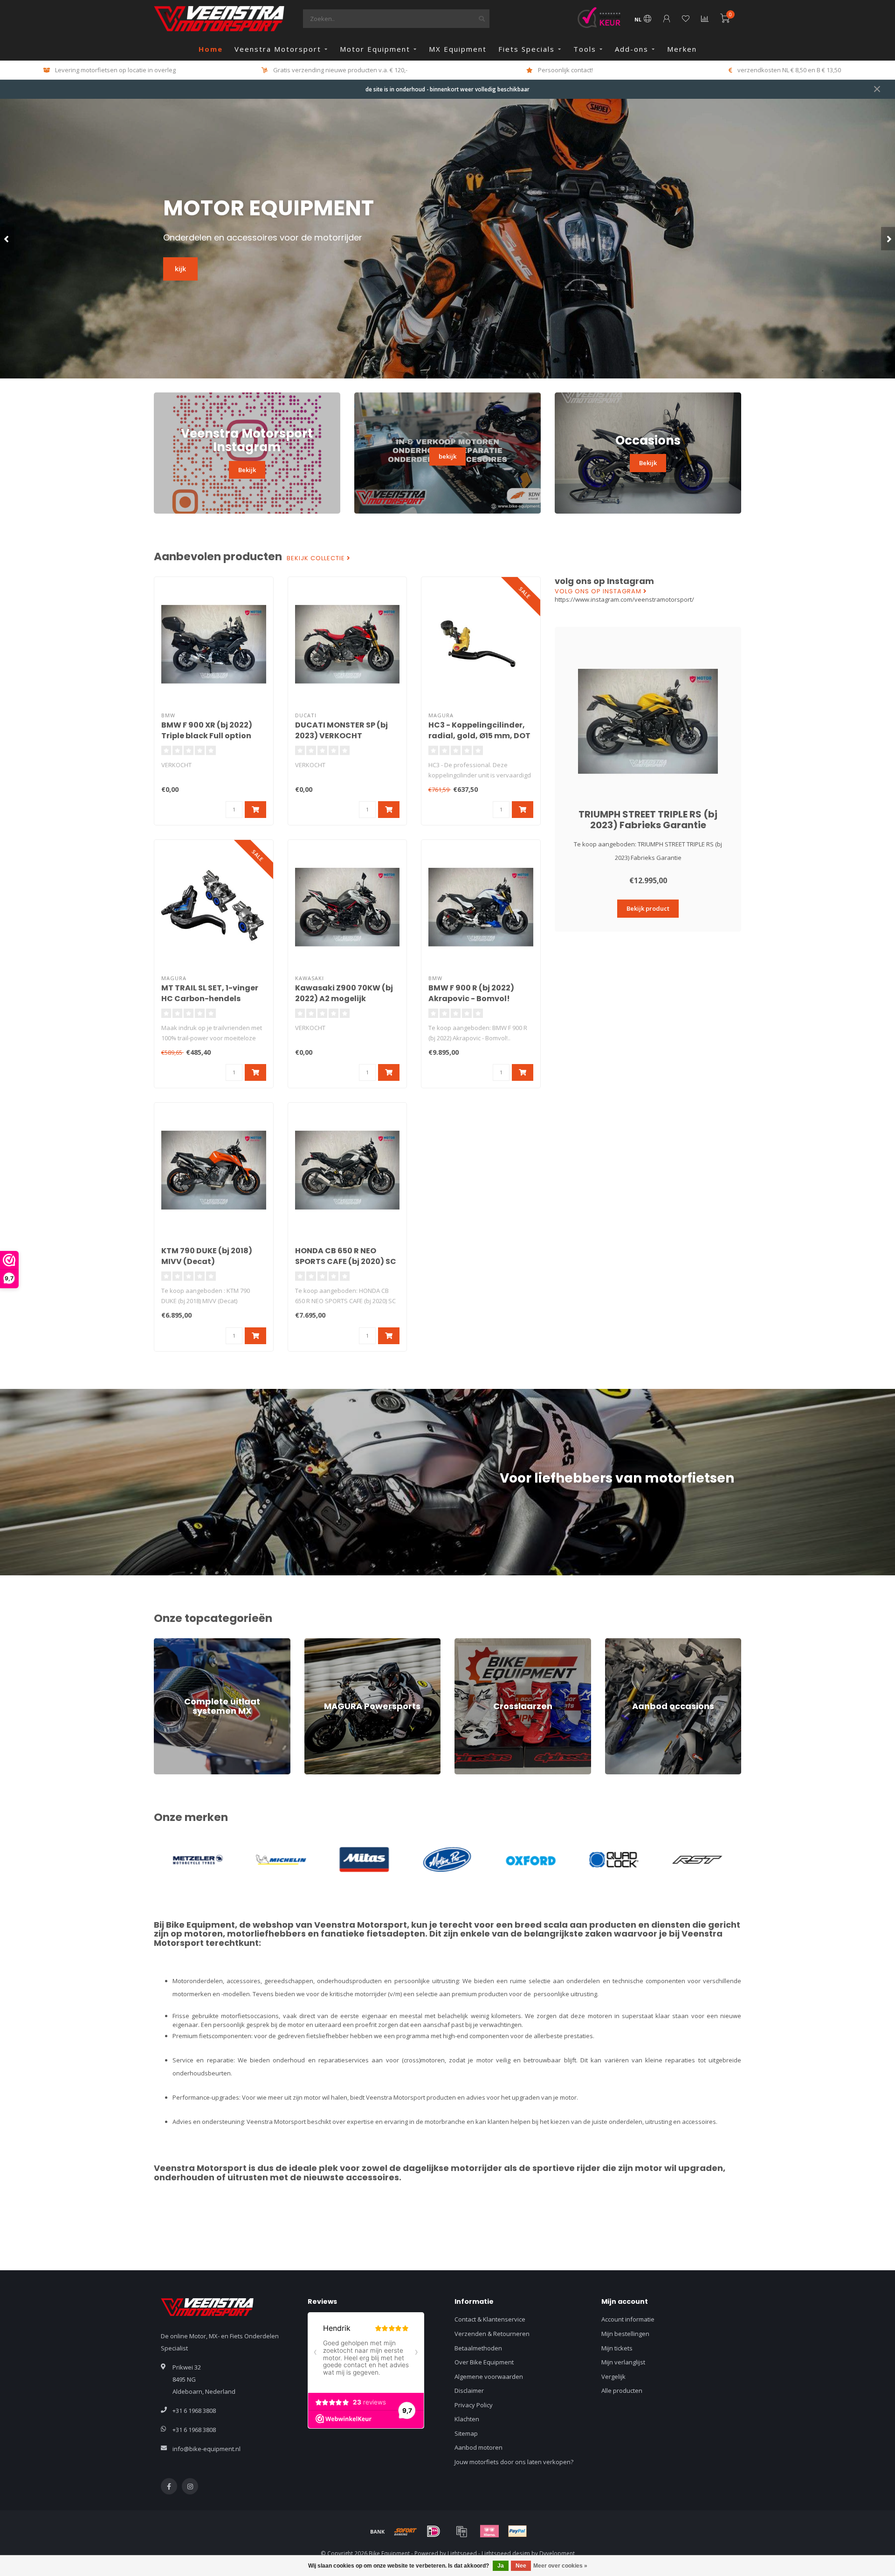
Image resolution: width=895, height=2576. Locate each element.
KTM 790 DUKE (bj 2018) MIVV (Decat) (207, 1256)
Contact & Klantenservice (490, 2319)
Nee (521, 2566)
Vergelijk (613, 2377)
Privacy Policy (474, 2405)
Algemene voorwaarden (489, 2377)
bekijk (447, 456)
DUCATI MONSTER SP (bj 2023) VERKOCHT (341, 730)
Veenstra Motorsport (278, 49)
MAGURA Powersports (336, 1642)
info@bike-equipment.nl (207, 2449)
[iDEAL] (434, 2531)
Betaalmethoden (478, 2348)
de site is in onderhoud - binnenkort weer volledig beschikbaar (447, 89)
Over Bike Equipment (484, 2362)
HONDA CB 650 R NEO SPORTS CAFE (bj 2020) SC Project (346, 1261)
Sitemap (466, 2433)
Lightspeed (462, 2553)
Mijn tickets (617, 2348)
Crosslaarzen (474, 1642)
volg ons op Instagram (599, 591)
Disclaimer (469, 2391)
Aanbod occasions (631, 1642)
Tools (585, 49)
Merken (682, 49)
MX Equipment (458, 49)
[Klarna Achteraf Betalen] (489, 2531)
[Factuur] (461, 2531)
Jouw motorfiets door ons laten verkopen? (514, 2462)
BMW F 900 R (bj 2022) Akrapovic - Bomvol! (471, 993)
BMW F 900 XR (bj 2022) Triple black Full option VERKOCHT (207, 736)
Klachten (467, 2419)
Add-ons (632, 49)
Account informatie (628, 2319)
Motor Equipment (375, 49)
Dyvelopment (557, 2553)
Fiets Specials (527, 49)
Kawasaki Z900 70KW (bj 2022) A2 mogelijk (344, 993)
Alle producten (622, 2391)
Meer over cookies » (560, 2566)
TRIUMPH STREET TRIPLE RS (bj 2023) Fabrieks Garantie (648, 820)
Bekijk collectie (317, 558)
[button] (7, 239)
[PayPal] (517, 2531)
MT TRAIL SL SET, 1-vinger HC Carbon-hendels (210, 993)
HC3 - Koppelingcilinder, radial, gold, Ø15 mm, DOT (479, 730)
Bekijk (247, 470)
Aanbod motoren (478, 2447)
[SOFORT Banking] (406, 2531)
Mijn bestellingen (625, 2334)
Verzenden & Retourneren (492, 2334)
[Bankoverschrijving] (378, 2531)
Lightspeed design (506, 2553)
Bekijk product (648, 908)
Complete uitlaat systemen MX (197, 1642)
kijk (180, 269)
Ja (501, 2566)
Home (211, 49)
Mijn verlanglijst (623, 2362)
